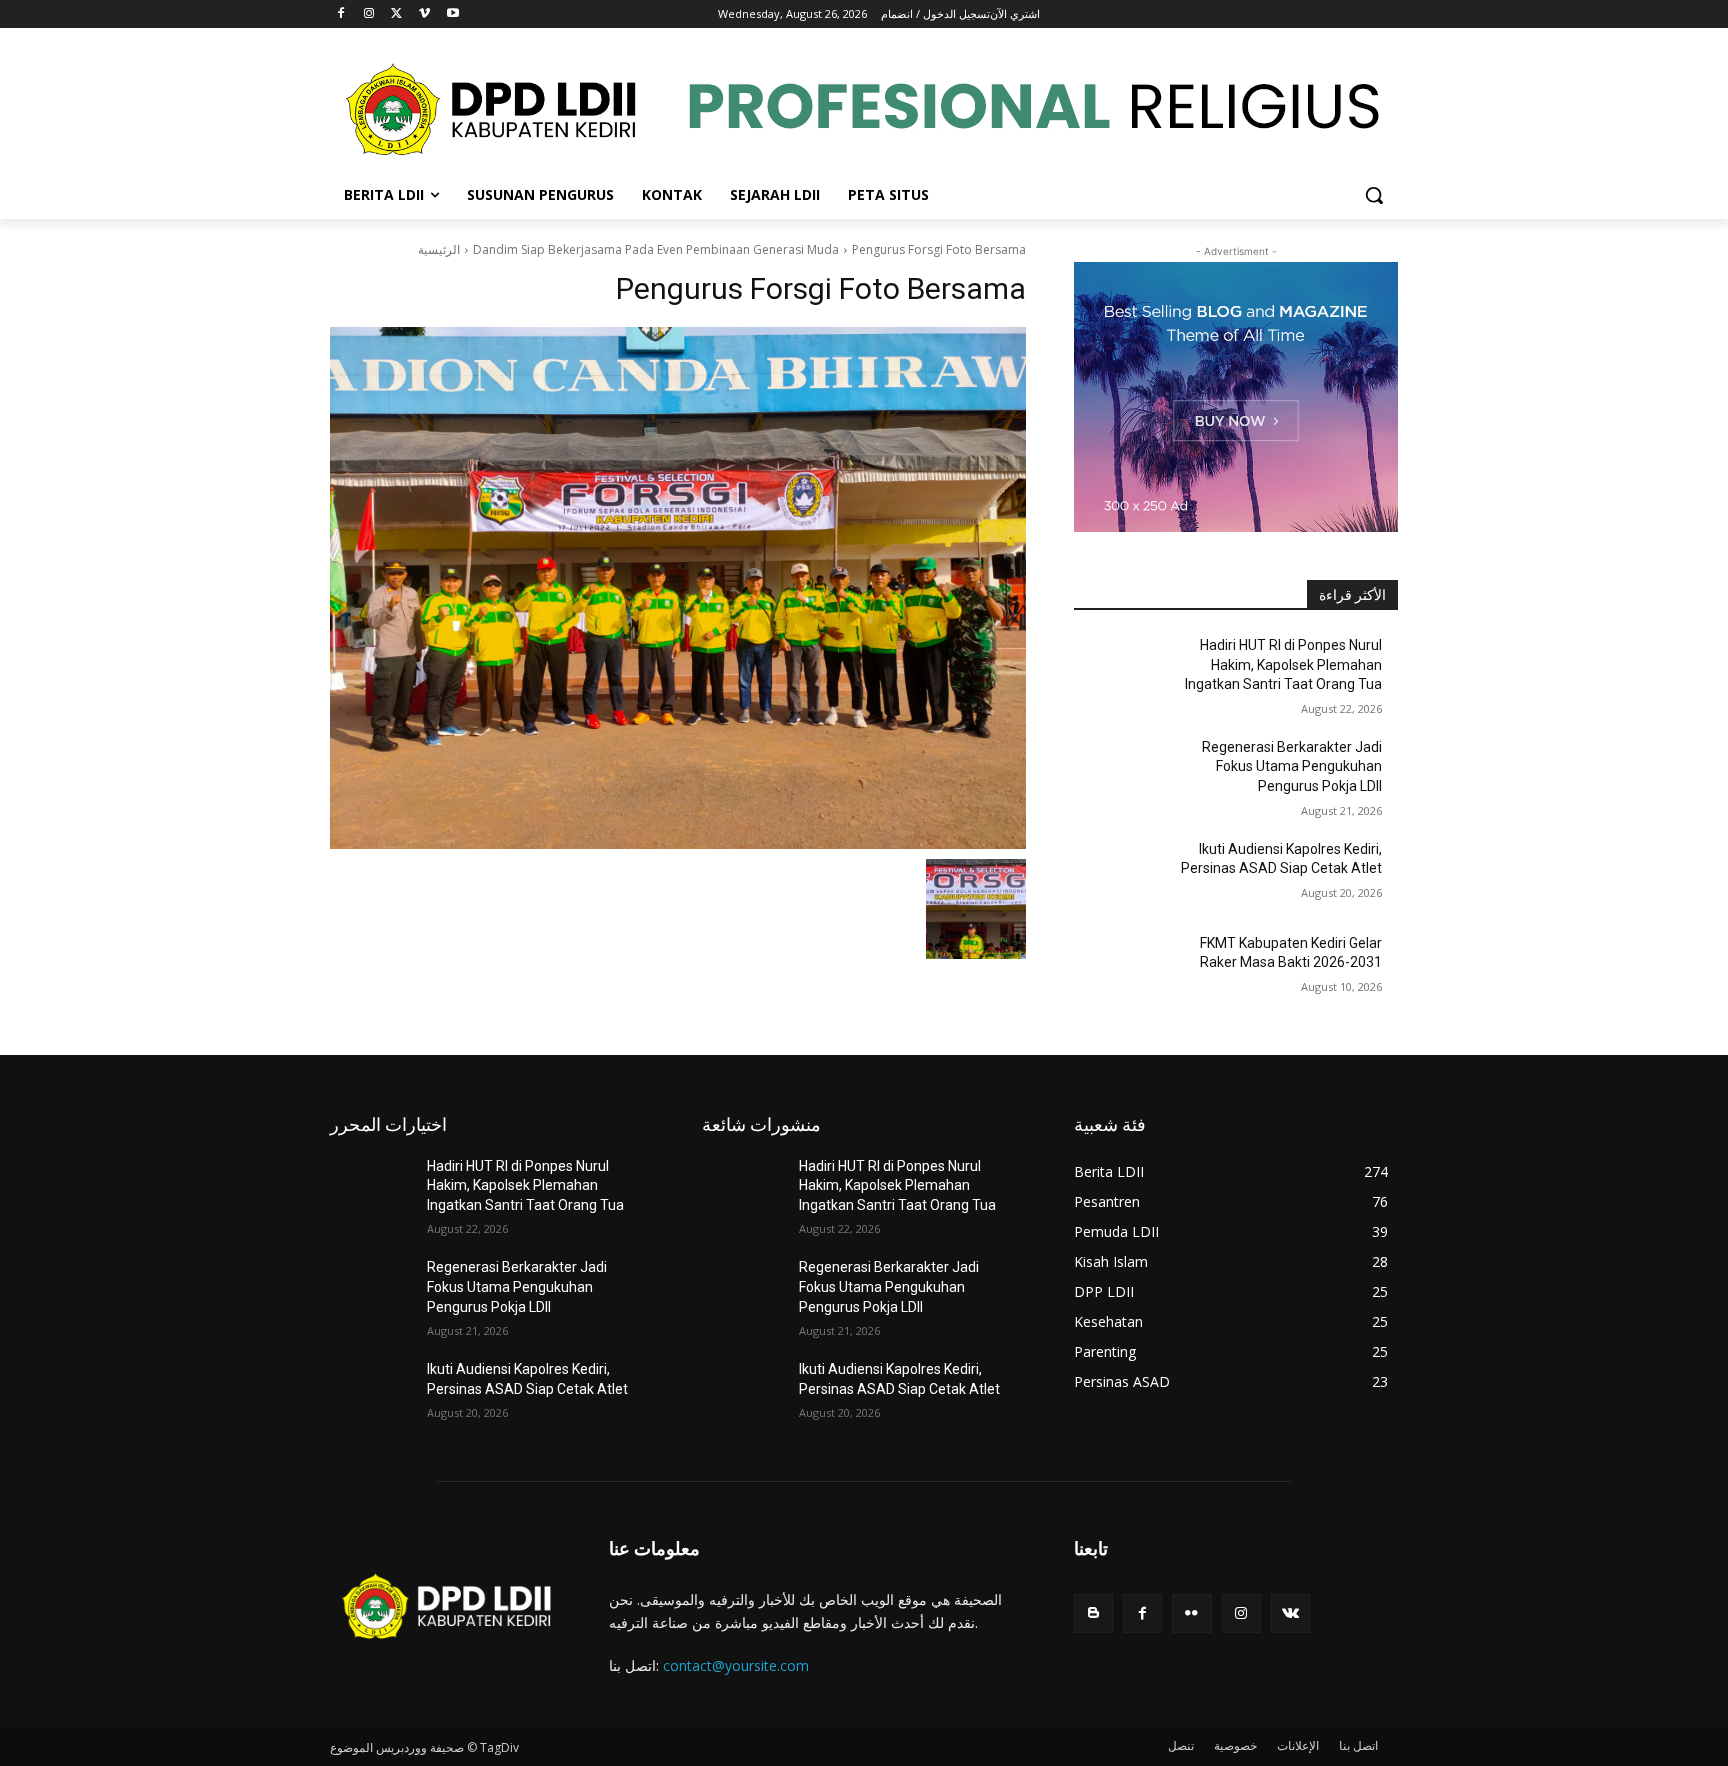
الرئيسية (439, 249)
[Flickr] (1191, 1613)
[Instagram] (369, 14)
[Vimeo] (424, 14)
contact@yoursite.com (736, 1665)
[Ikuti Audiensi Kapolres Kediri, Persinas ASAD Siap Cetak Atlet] (1122, 874)
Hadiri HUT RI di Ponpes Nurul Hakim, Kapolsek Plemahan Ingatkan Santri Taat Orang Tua (1283, 664)
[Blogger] (1093, 1613)
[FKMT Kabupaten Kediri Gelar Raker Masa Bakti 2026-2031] (1122, 968)
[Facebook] (341, 14)
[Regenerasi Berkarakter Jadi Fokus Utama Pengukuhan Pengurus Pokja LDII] (1122, 772)
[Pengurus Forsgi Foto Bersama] (678, 588)
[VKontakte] (1290, 1613)
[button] (1374, 195)
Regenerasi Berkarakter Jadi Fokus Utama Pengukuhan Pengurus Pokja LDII (1292, 766)
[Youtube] (452, 14)
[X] (397, 14)
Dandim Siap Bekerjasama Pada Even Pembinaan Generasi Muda (656, 249)
